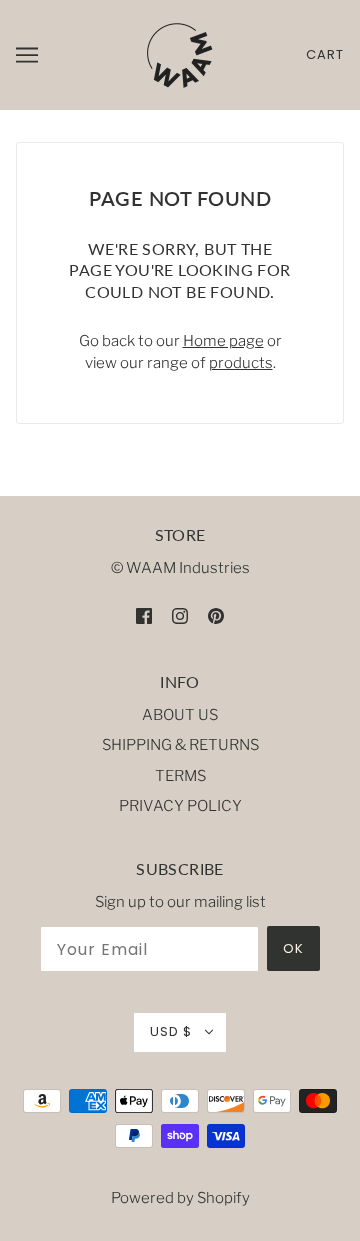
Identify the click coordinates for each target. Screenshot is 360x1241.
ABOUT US (180, 715)
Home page (223, 341)
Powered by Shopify (180, 1198)
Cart (325, 54)
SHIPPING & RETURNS (180, 745)
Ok (293, 948)
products (241, 363)
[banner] (179, 54)
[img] (144, 615)
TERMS (180, 776)
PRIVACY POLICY (180, 806)
